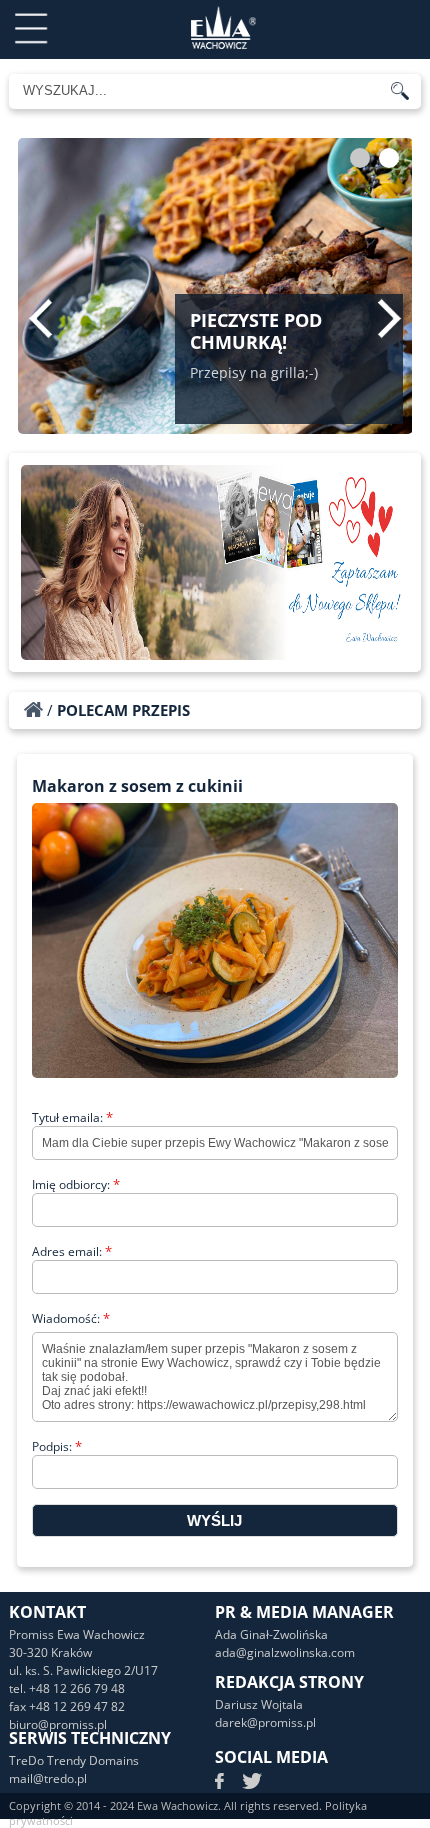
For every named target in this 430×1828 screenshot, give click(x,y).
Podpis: (57, 1446)
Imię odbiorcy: (76, 1184)
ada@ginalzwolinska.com (285, 1652)
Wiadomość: (71, 1318)
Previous (40, 318)
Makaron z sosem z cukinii (137, 786)
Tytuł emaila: (72, 1117)
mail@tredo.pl (48, 1778)
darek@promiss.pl (265, 1722)
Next (389, 318)
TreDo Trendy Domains (74, 1760)
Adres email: (72, 1251)
